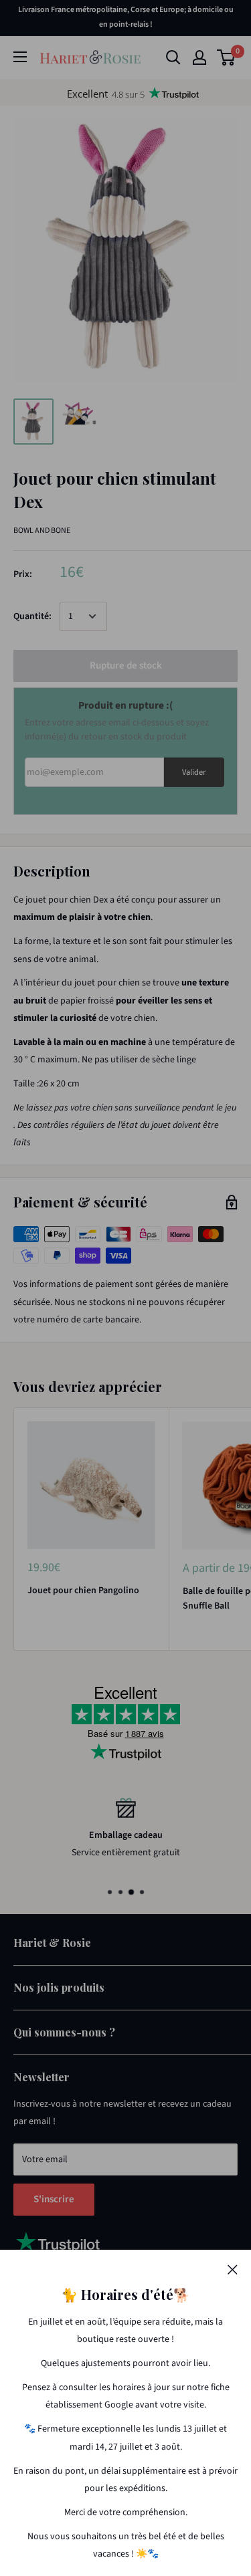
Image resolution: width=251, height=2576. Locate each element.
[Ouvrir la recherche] (173, 57)
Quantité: (32, 616)
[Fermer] (233, 2269)
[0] (227, 57)
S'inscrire (54, 2199)
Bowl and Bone (42, 531)
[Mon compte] (199, 57)
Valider (194, 772)
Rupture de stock (126, 666)
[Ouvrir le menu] (20, 57)
